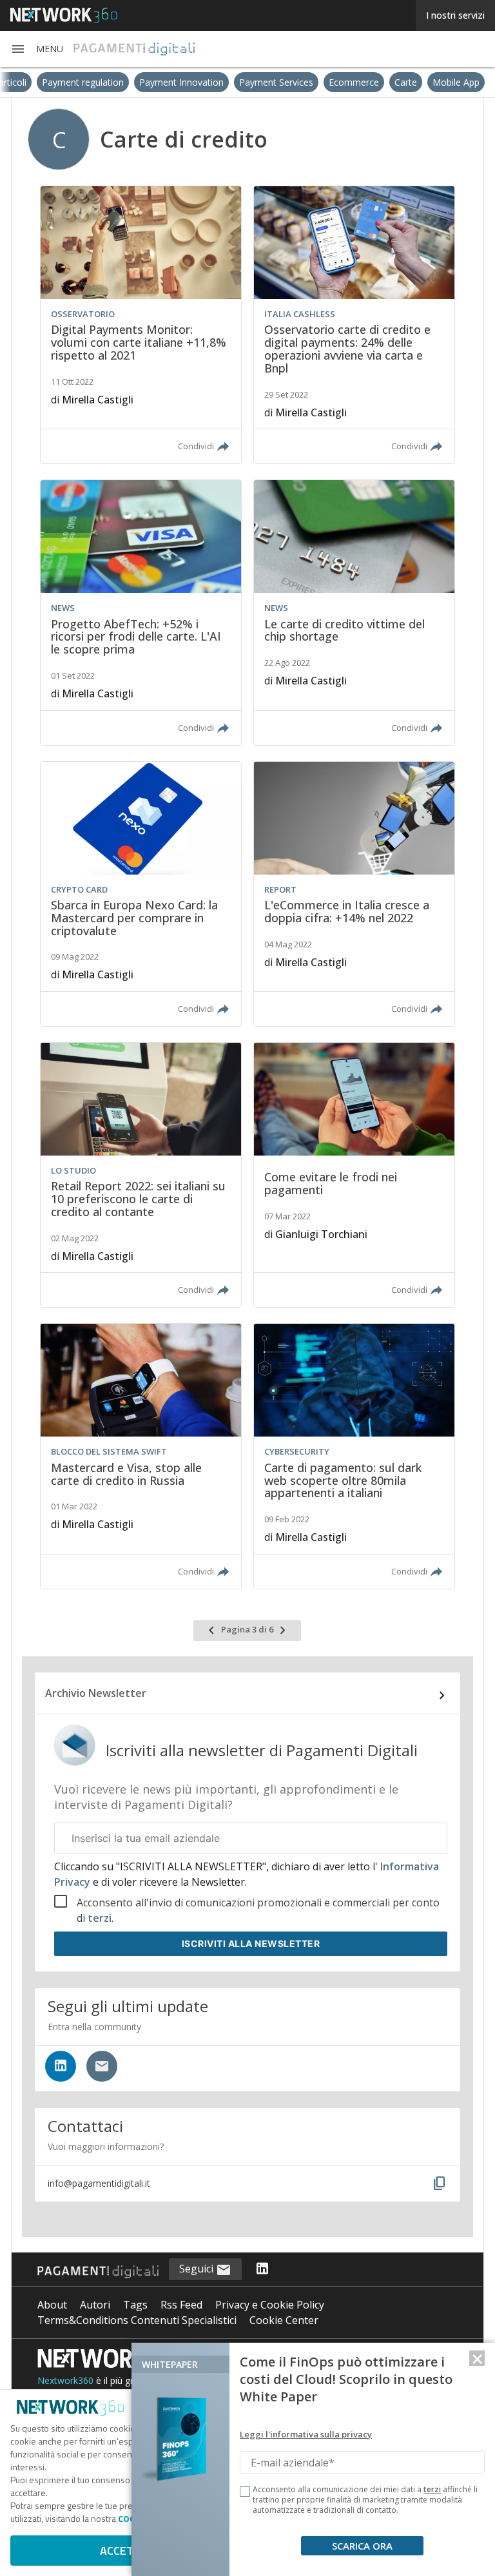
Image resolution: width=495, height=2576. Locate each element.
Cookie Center (284, 2320)
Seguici (198, 2269)
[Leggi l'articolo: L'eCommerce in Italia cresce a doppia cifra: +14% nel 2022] (354, 894)
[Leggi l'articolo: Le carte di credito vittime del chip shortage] (354, 612)
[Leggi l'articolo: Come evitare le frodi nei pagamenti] (354, 1175)
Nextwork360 (65, 2380)
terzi (100, 1918)
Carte (449, 82)
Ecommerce (397, 82)
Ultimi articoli (43, 82)
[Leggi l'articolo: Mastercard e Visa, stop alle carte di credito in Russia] (141, 1456)
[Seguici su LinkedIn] (61, 2066)
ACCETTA (123, 2551)
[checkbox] (245, 2492)
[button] (37, 49)
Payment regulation (126, 82)
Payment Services (319, 82)
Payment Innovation (225, 82)
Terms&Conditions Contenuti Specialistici (137, 2320)
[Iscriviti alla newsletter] (102, 2066)
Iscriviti (251, 1943)
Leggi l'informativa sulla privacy (306, 2434)
